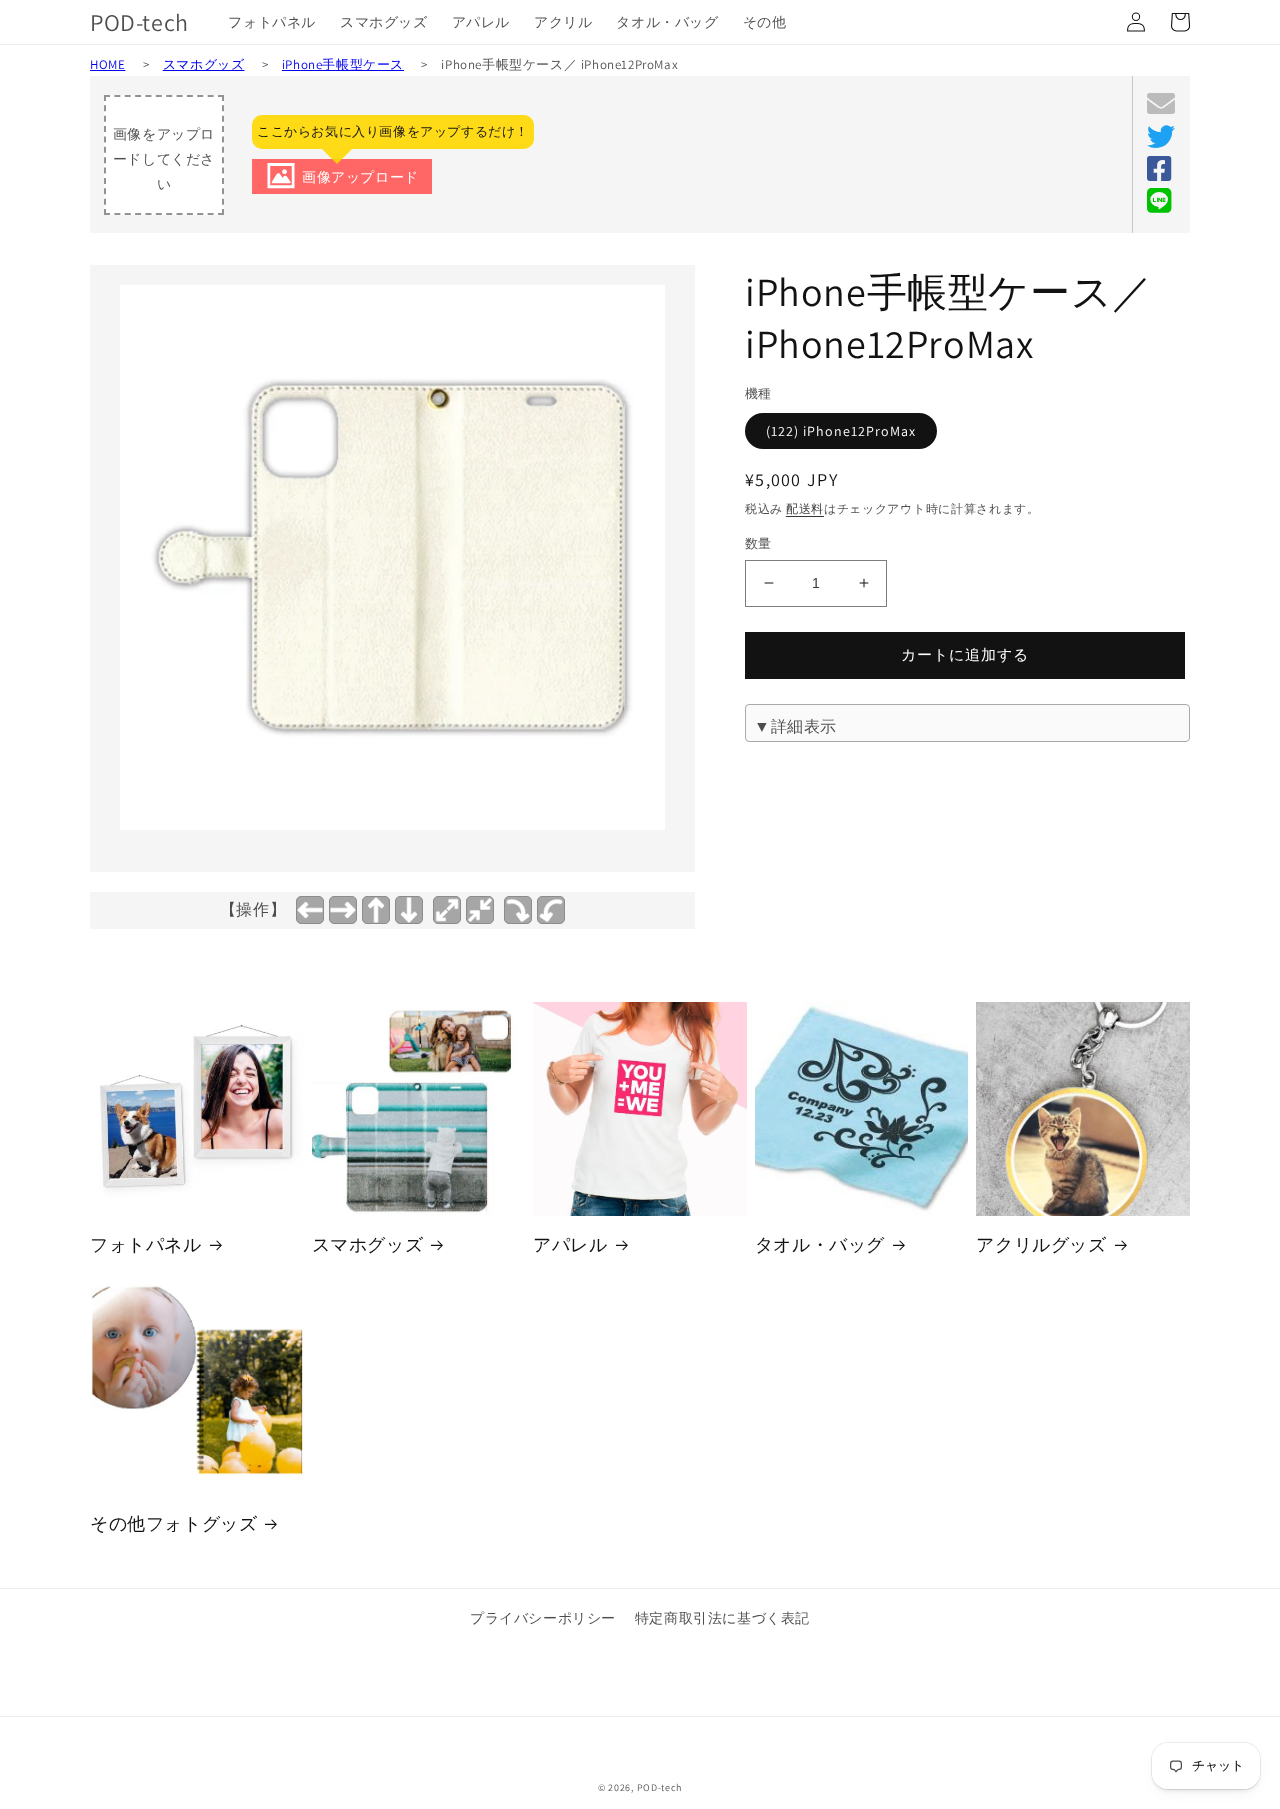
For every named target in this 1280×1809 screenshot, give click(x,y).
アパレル (570, 1244)
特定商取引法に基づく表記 (722, 1618)
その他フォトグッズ (173, 1523)
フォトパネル (146, 1244)
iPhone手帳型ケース (343, 64)
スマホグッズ (204, 64)
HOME (107, 64)
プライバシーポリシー (543, 1618)
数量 (758, 543)
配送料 (805, 508)
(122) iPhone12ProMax (841, 431)
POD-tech (660, 1787)
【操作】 (253, 909)
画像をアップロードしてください (164, 159)
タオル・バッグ (820, 1244)
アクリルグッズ (1041, 1244)
